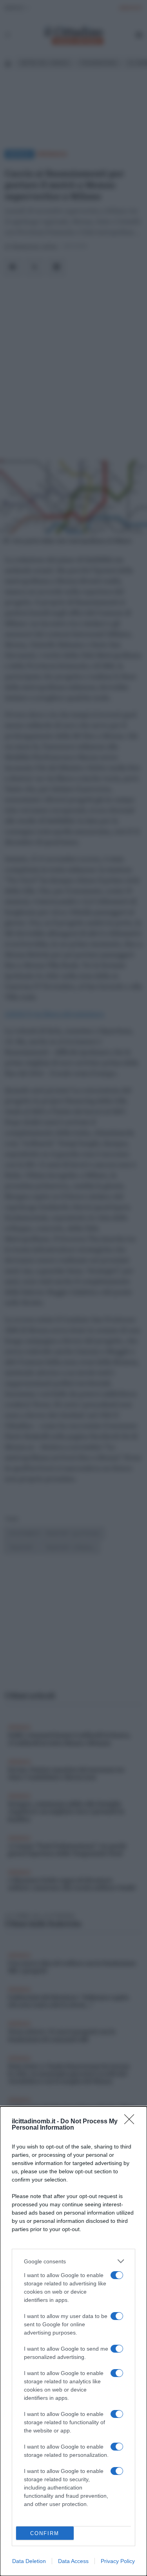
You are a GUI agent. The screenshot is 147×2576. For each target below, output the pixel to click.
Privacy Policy (118, 2561)
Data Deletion (29, 2561)
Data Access (73, 2561)
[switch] (117, 2275)
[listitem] (73, 2261)
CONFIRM (45, 2533)
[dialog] (73, 2341)
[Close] (132, 2122)
